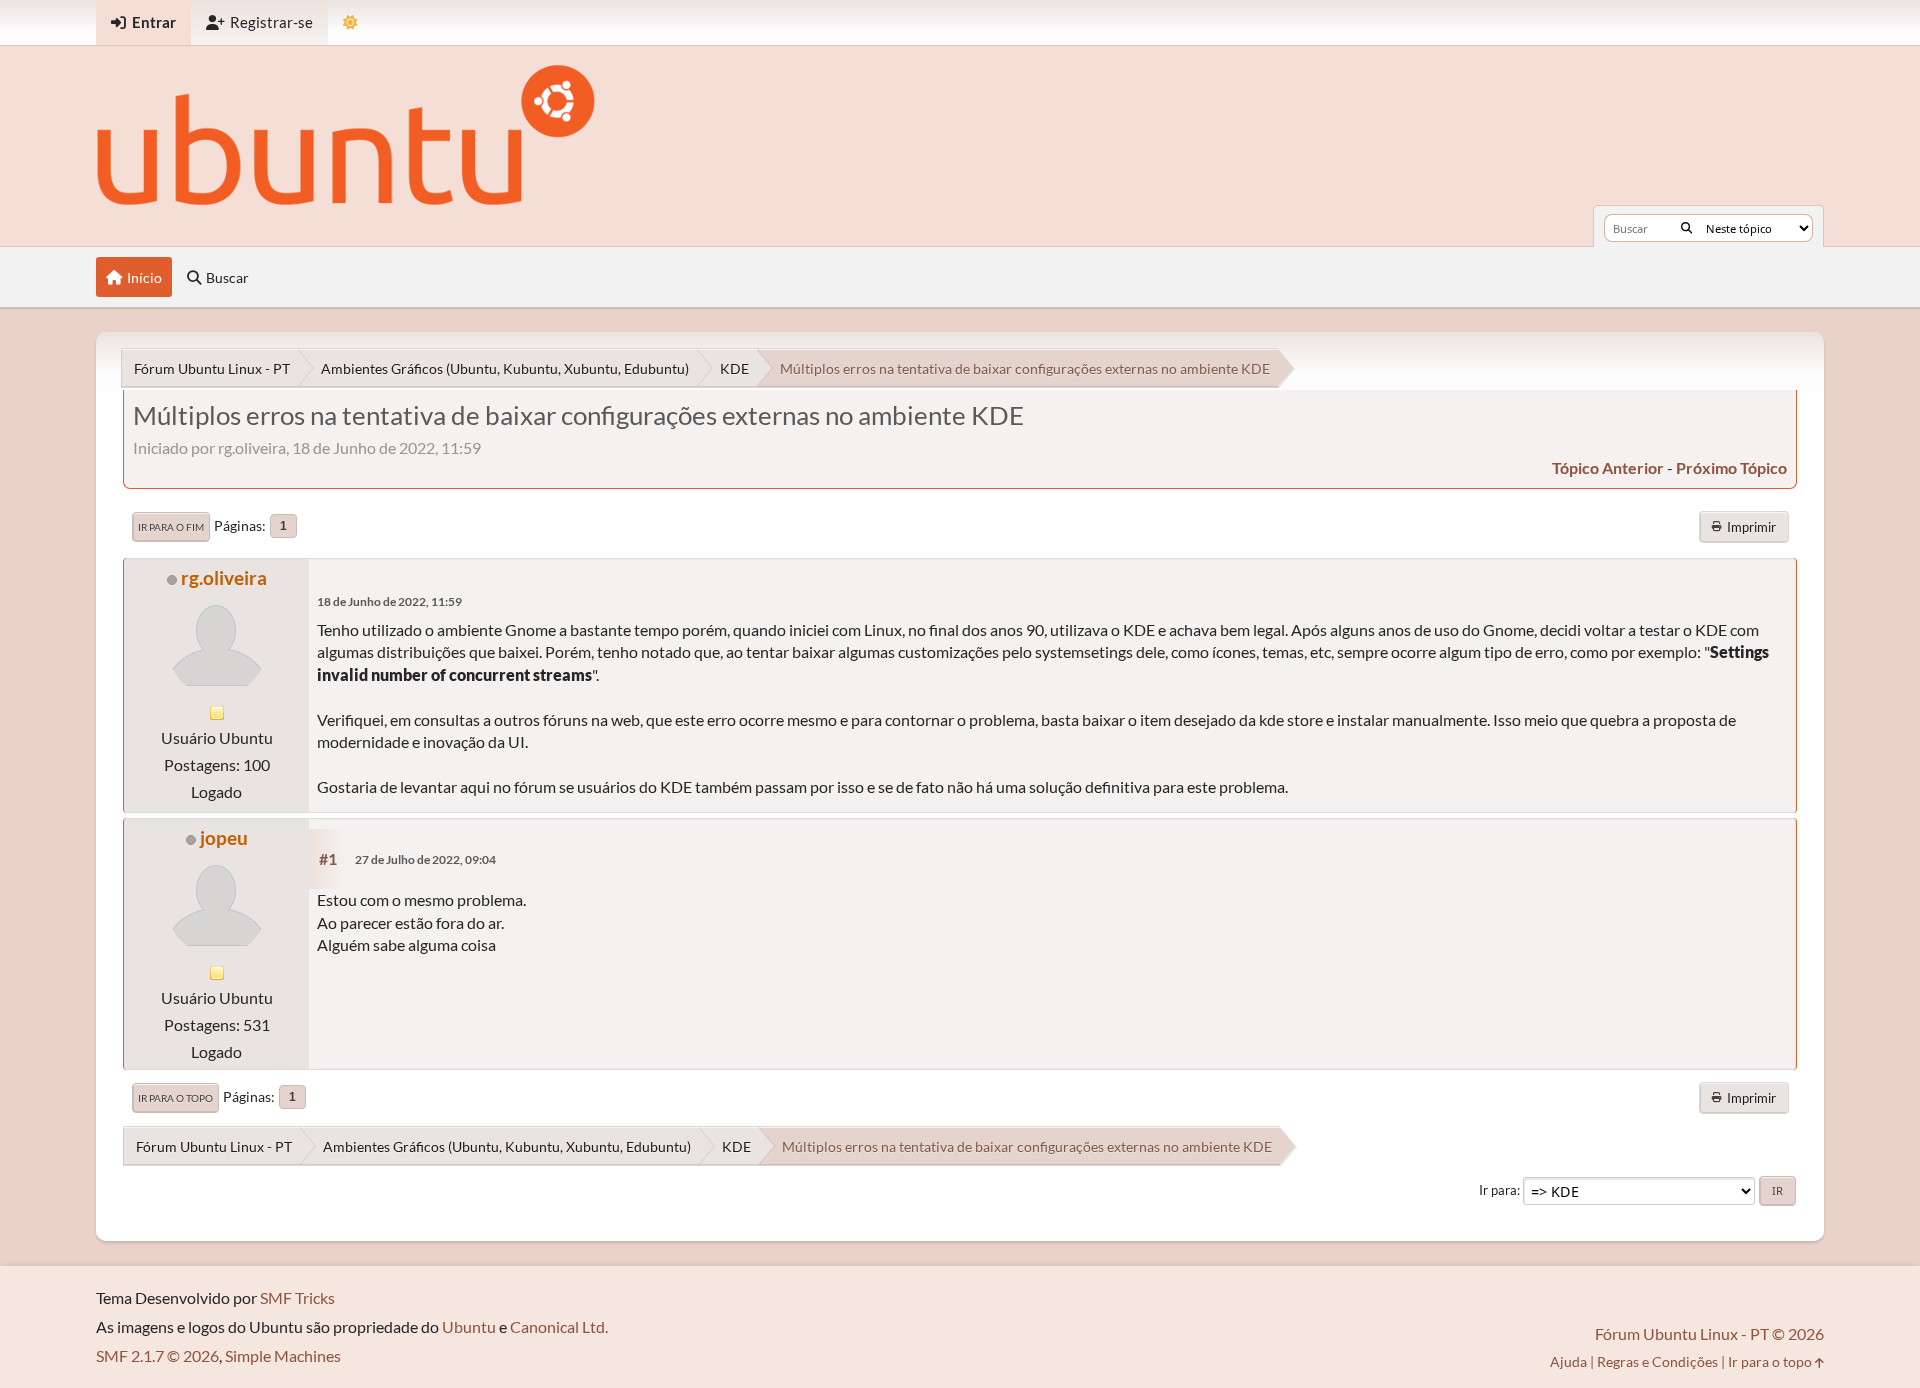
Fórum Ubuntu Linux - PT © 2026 (1709, 1333)
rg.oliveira (224, 577)
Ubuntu (469, 1326)
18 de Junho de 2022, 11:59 (389, 601)
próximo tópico (1731, 467)
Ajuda (1568, 1361)
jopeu (224, 837)
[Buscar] (1686, 228)
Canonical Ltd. (559, 1326)
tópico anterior (1608, 467)
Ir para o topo (175, 1098)
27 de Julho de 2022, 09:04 (425, 859)
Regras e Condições (1657, 1361)
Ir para (1498, 1190)
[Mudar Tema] (350, 22)
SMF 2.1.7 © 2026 (157, 1355)
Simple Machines (283, 1355)
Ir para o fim (171, 527)
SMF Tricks (297, 1297)
